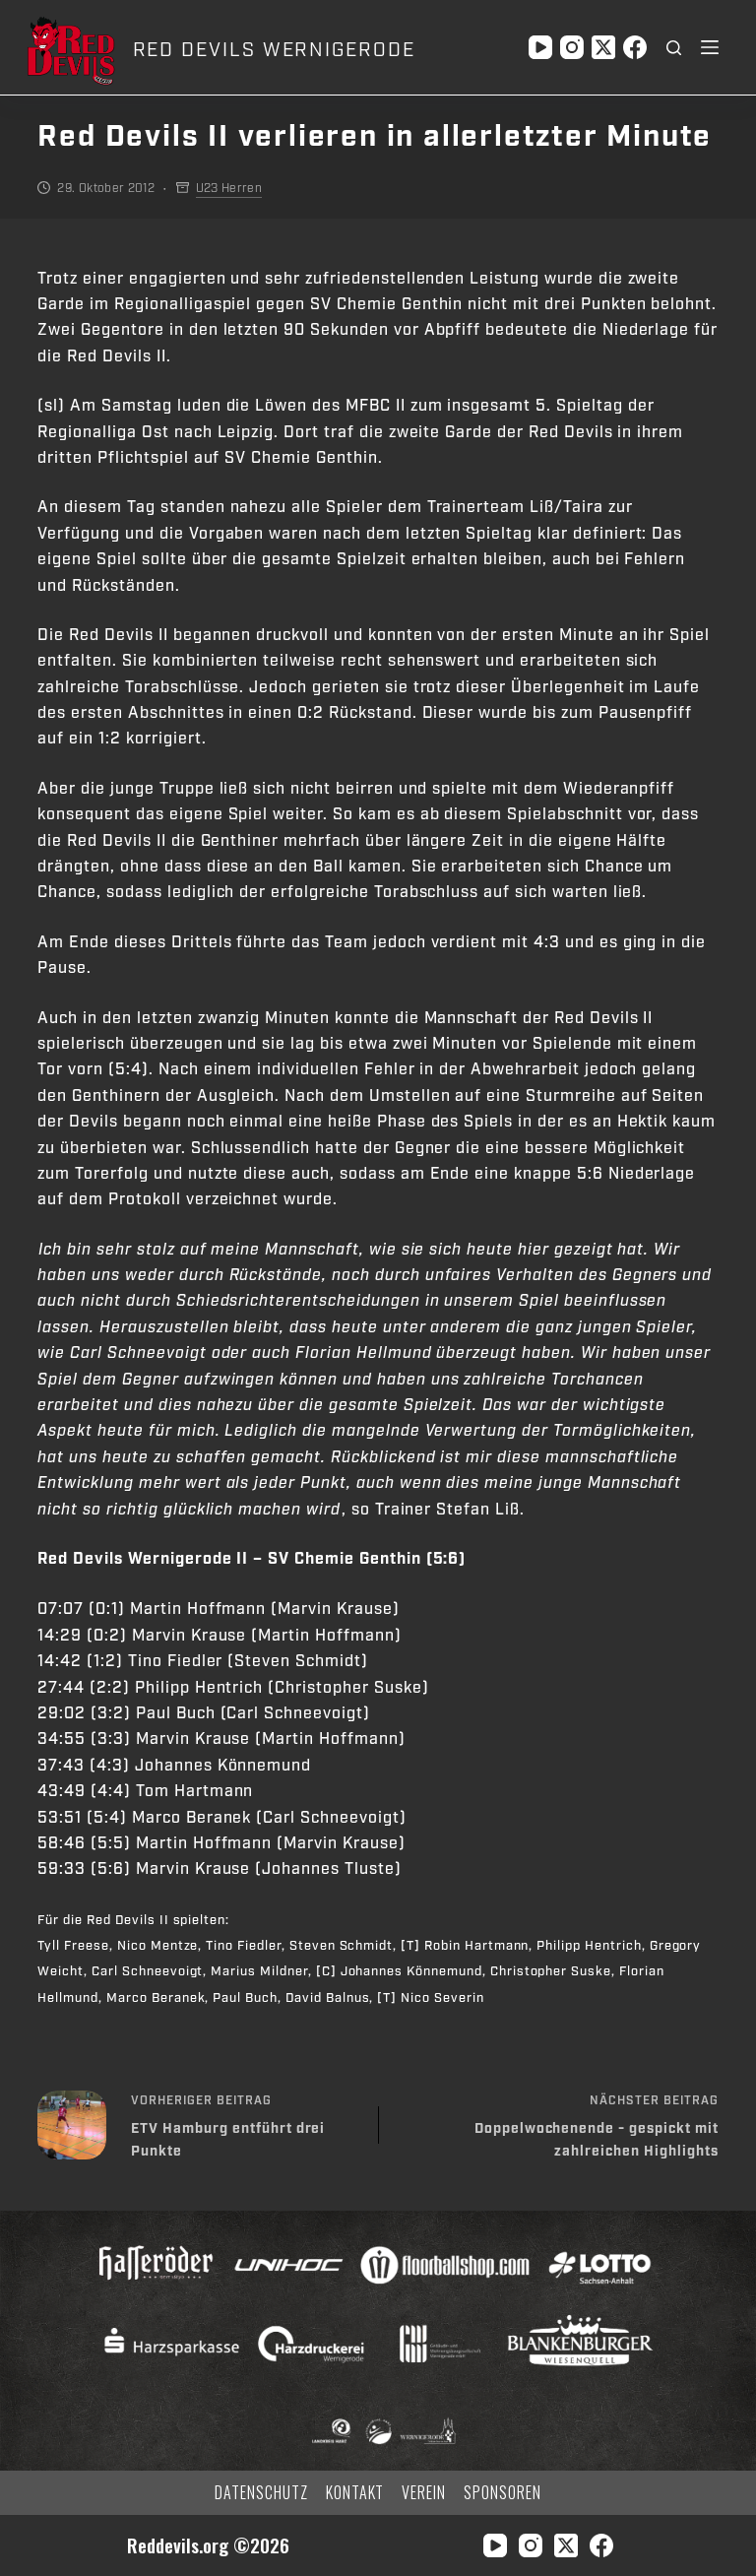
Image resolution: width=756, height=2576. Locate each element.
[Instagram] (572, 47)
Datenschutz (261, 2493)
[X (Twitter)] (603, 47)
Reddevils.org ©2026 (208, 2545)
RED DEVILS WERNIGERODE (274, 50)
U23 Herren (229, 188)
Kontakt (355, 2493)
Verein (424, 2493)
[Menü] (710, 47)
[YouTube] (540, 47)
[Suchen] (674, 48)
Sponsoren (503, 2493)
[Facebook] (635, 47)
